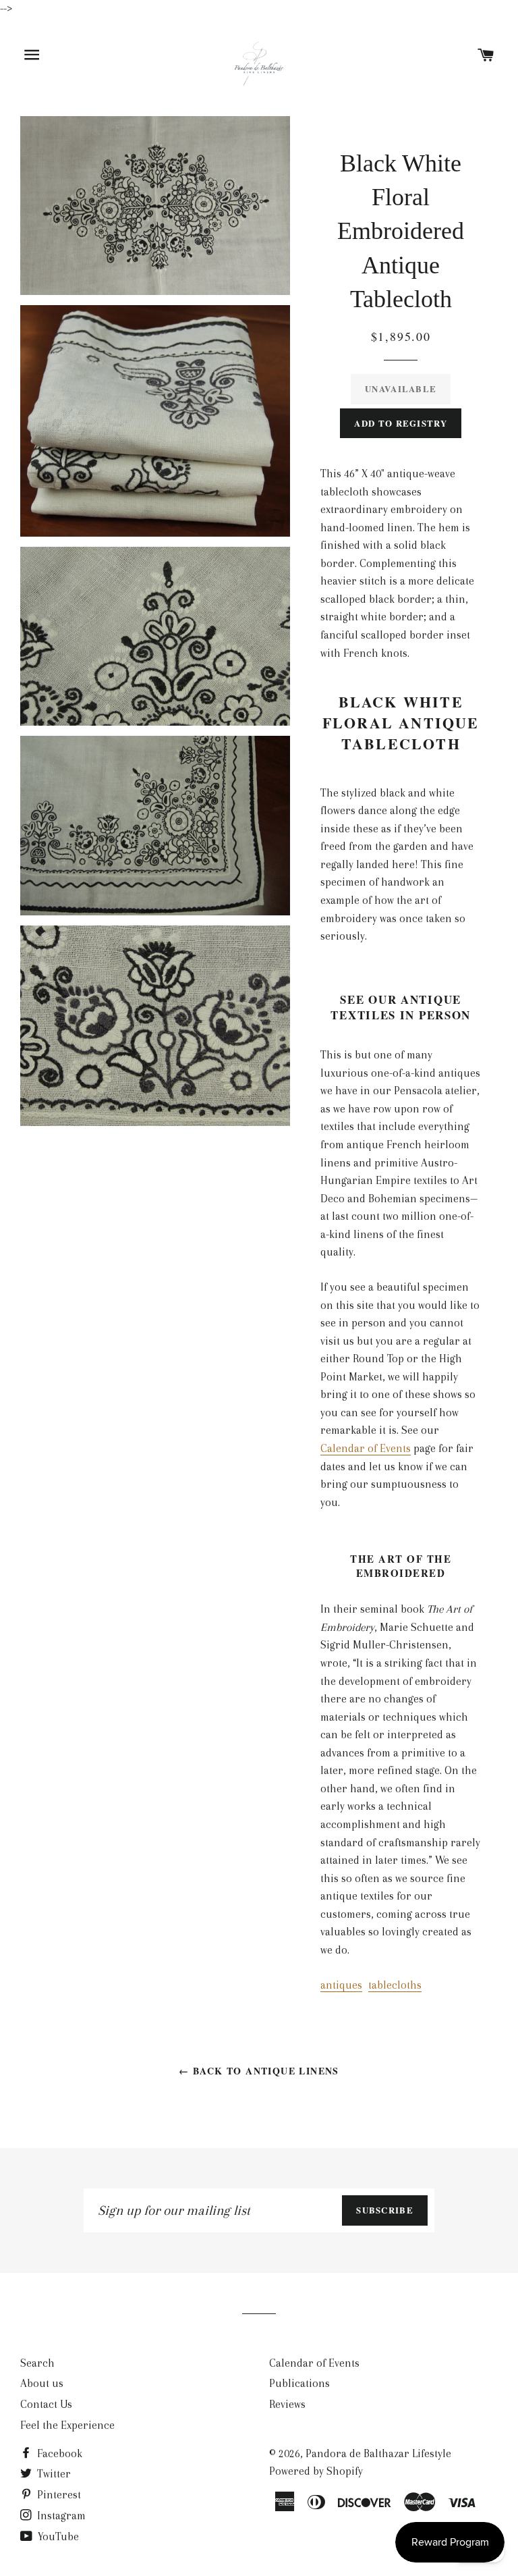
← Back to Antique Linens (259, 2071)
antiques (341, 1985)
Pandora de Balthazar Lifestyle (378, 2453)
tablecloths (395, 1985)
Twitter (53, 2474)
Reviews (287, 2404)
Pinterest (58, 2495)
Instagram (60, 2516)
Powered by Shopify (316, 2471)
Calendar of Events (366, 1448)
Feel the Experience (67, 2425)
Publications (299, 2383)
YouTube (57, 2537)
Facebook (58, 2453)
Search (37, 2363)
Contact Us (46, 2404)
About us (42, 2383)
